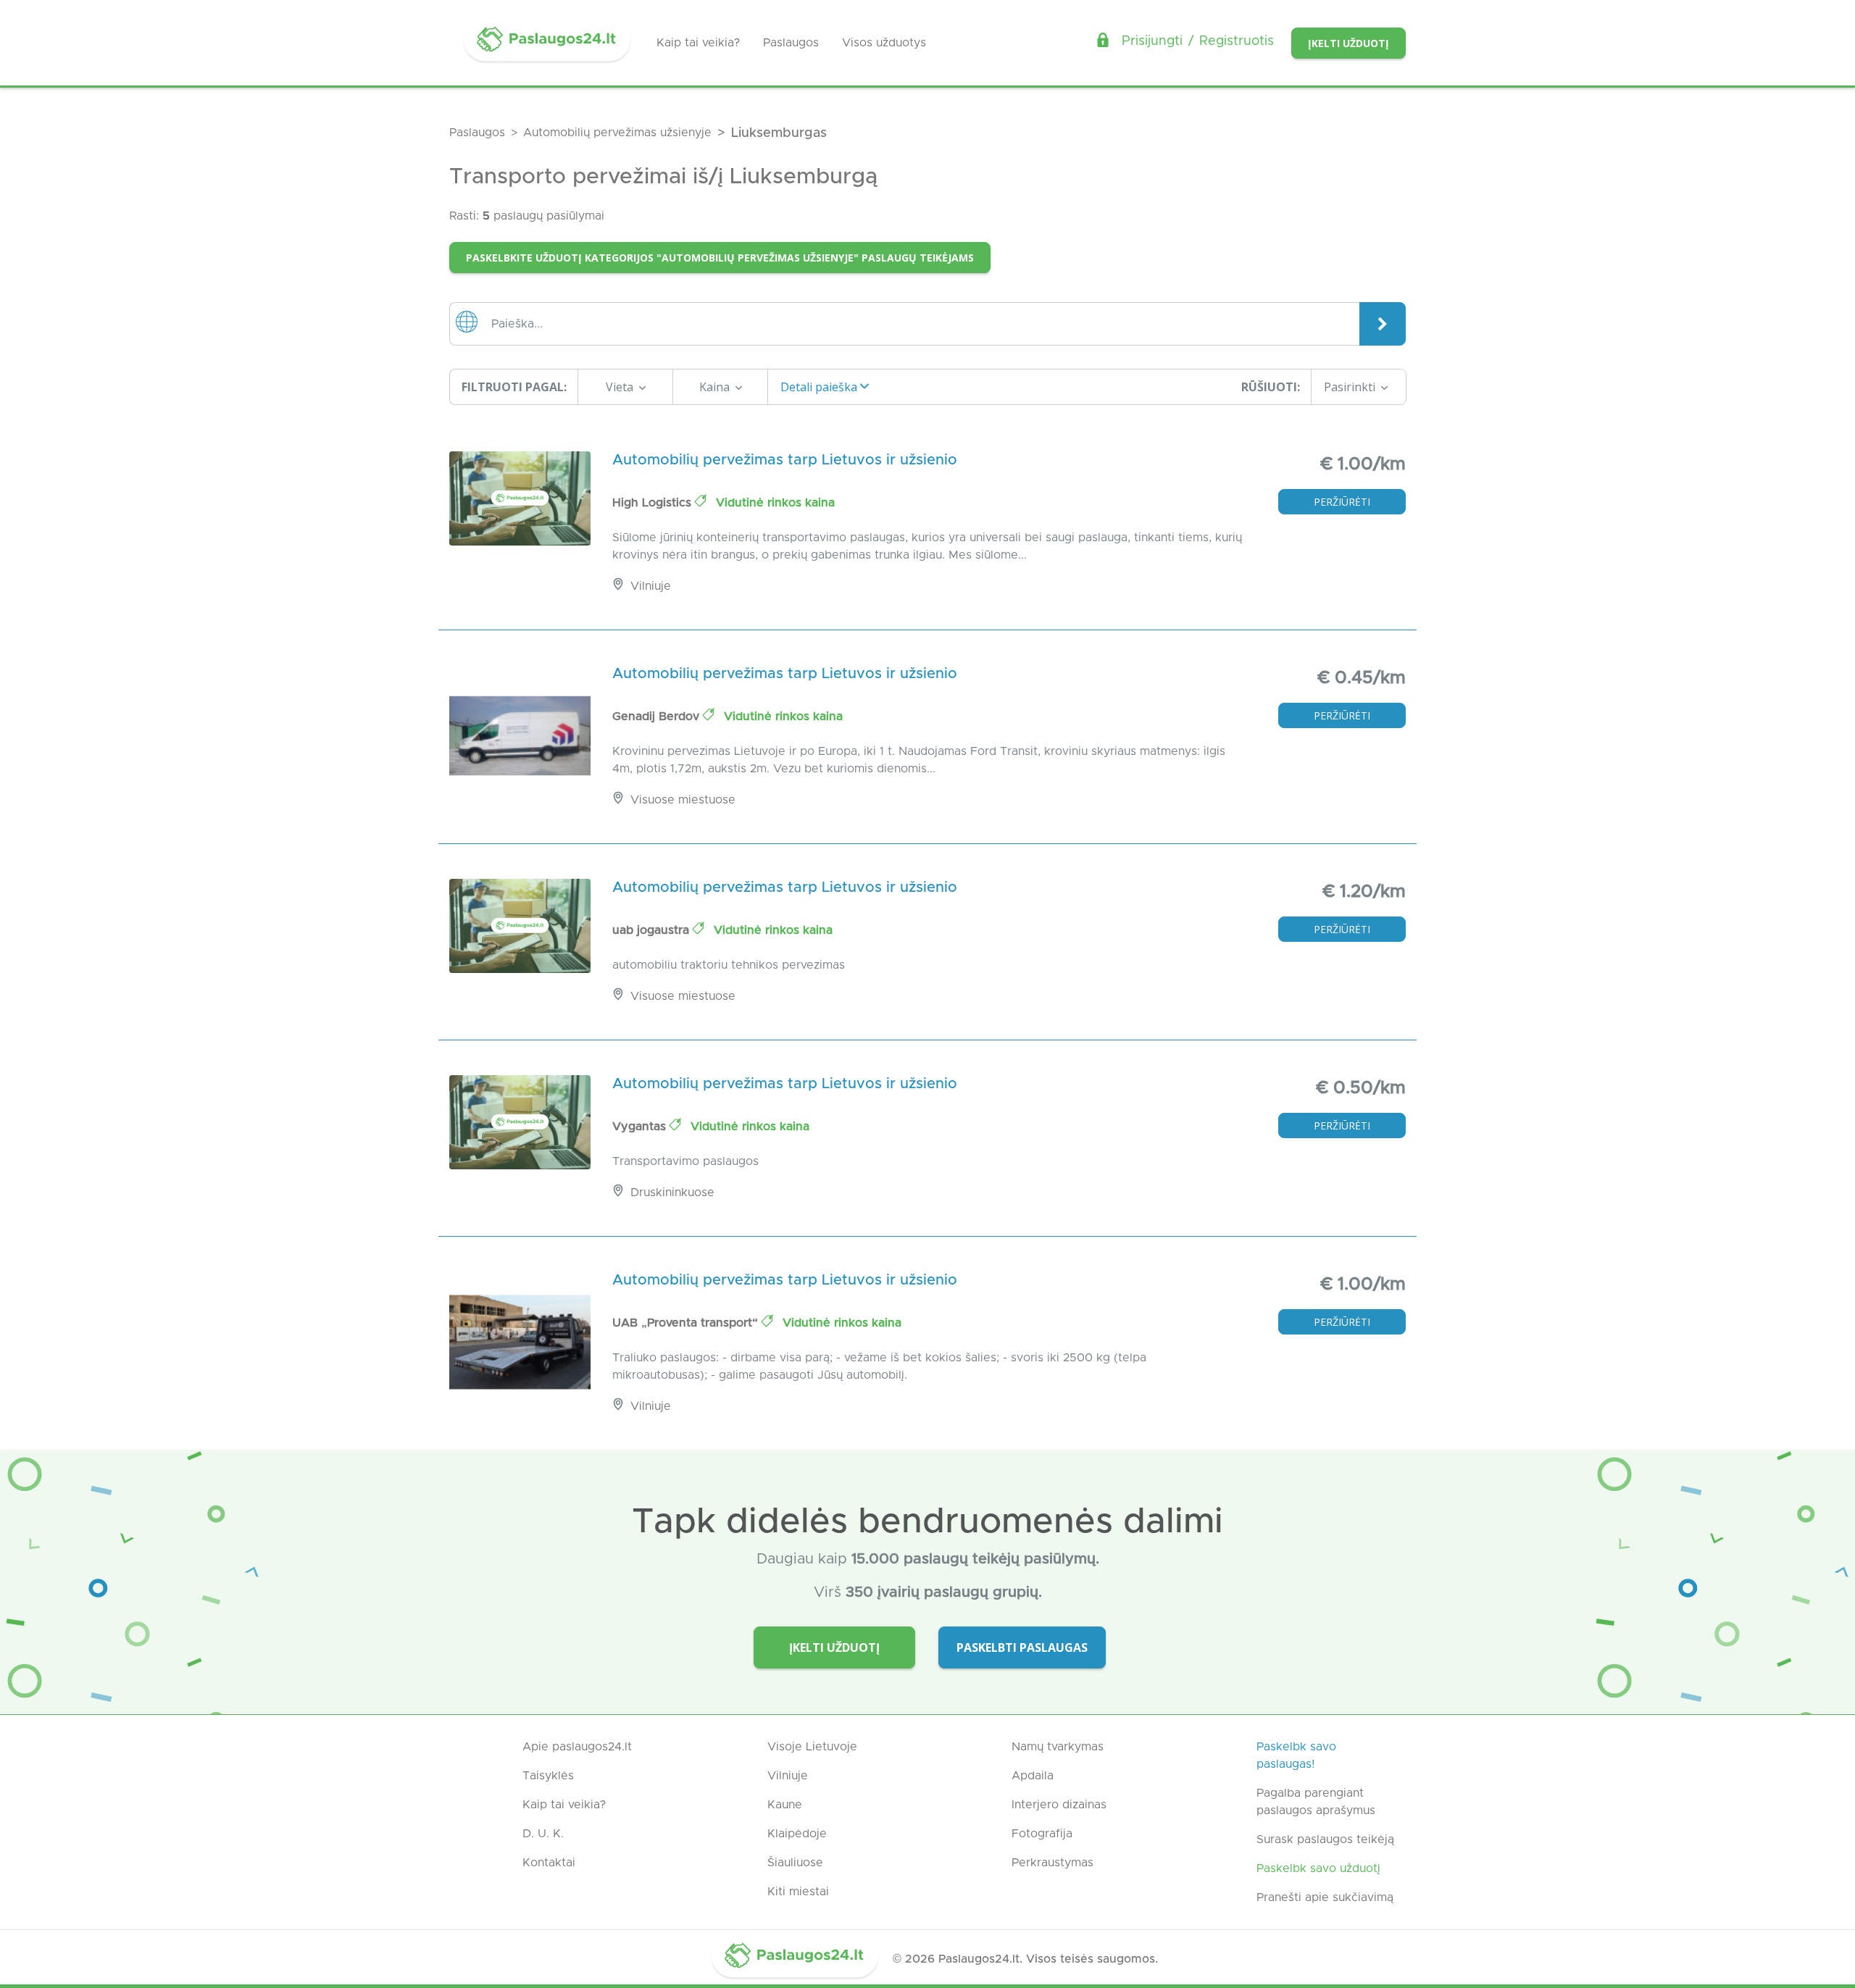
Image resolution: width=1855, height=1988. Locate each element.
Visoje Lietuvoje (812, 1747)
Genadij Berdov (658, 717)
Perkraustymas (1052, 1863)
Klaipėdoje (797, 1834)
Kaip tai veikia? (698, 43)
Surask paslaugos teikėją (1325, 1839)
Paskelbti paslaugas (1022, 1647)
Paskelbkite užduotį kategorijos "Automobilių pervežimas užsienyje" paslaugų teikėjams (720, 258)
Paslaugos (791, 43)
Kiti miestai (798, 1892)
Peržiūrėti (1342, 502)
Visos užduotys (884, 43)
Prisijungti (1152, 41)
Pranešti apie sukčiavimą (1325, 1897)
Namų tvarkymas (1058, 1747)
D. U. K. (543, 1834)
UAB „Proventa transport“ (687, 1323)
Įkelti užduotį (1348, 43)
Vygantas (641, 1127)
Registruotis (1237, 41)
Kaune (785, 1805)
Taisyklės (548, 1776)
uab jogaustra (653, 930)
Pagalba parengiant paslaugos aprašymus (1316, 1802)
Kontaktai (549, 1863)
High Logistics (654, 503)
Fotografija (1042, 1834)
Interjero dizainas (1059, 1805)
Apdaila (1033, 1776)
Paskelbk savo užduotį (1318, 1868)
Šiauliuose (795, 1863)
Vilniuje (788, 1776)
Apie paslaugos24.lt (577, 1747)
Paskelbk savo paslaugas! (1296, 1755)
